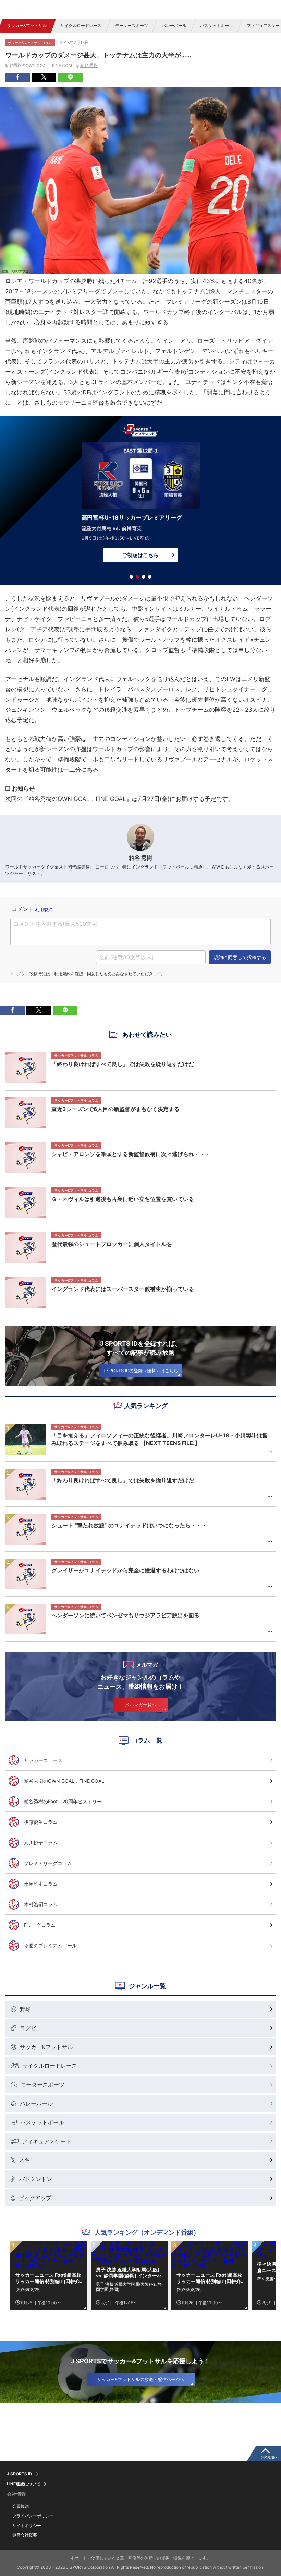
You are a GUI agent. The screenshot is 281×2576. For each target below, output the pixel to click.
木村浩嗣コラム (41, 1904)
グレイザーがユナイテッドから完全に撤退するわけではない (125, 1570)
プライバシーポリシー (33, 2516)
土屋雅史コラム (41, 1884)
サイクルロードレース (81, 26)
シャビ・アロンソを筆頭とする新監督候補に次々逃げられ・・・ (131, 1154)
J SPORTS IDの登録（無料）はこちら (140, 1371)
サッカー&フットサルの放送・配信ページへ (141, 2379)
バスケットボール (217, 26)
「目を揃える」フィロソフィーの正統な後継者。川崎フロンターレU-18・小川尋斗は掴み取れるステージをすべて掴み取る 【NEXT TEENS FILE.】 (160, 1439)
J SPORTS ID (20, 2474)
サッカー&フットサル (27, 26)
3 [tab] (144, 577)
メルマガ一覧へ (141, 1705)
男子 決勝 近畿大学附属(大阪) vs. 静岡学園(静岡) (129, 2287)
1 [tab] (131, 577)
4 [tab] (150, 577)
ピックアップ (35, 2198)
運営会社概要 (25, 2535)
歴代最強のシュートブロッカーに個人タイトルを (112, 1244)
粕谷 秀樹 (89, 65)
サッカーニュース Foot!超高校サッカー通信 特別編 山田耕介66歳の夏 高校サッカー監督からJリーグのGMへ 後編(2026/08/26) (209, 2278)
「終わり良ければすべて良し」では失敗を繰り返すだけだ (123, 1480)
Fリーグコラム (40, 1925)
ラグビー (31, 2028)
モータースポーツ (132, 26)
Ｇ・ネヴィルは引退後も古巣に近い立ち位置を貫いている (123, 1199)
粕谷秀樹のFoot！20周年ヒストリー (63, 1801)
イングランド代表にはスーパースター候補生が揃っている (123, 1289)
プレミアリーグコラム (48, 1863)
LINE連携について (24, 2484)
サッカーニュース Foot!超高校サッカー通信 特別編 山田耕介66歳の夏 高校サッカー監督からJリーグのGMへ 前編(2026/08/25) (48, 2278)
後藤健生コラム (41, 1822)
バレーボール (174, 26)
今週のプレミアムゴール (50, 1945)
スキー (27, 2160)
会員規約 (21, 2506)
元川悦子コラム (41, 1843)
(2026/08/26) (189, 2290)
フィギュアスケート (47, 2141)
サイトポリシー (27, 2525)
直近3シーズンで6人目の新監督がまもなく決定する (115, 1109)
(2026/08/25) (28, 2290)
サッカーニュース (43, 1760)
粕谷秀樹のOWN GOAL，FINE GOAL (64, 1781)
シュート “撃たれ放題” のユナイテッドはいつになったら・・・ (129, 1525)
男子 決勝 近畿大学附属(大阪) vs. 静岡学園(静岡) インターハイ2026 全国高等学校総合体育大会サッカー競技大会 (129, 2273)
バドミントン (36, 2179)
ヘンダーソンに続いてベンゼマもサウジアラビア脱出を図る (125, 1615)
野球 (25, 2009)
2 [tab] (137, 577)
